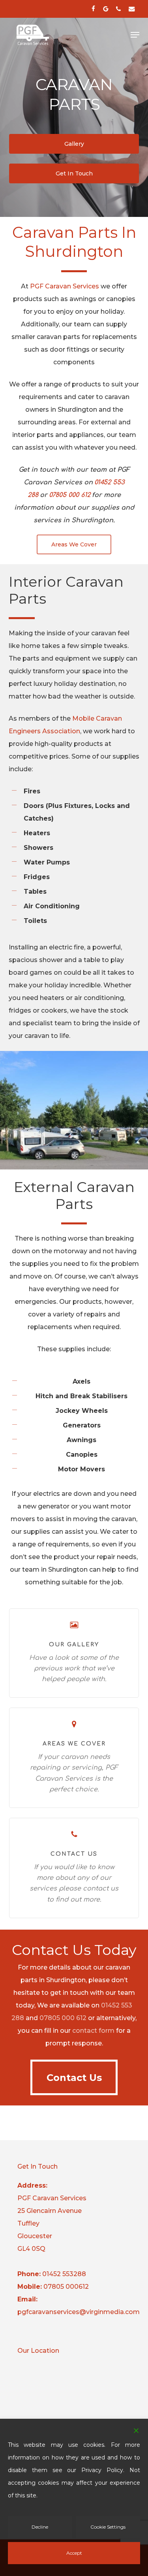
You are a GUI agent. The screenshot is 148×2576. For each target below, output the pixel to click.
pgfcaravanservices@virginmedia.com (79, 2312)
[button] (135, 35)
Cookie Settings (108, 2527)
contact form (93, 2031)
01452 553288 (64, 2274)
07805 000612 (66, 2287)
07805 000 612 (63, 2018)
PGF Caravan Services (65, 286)
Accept (74, 2553)
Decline (40, 2527)
